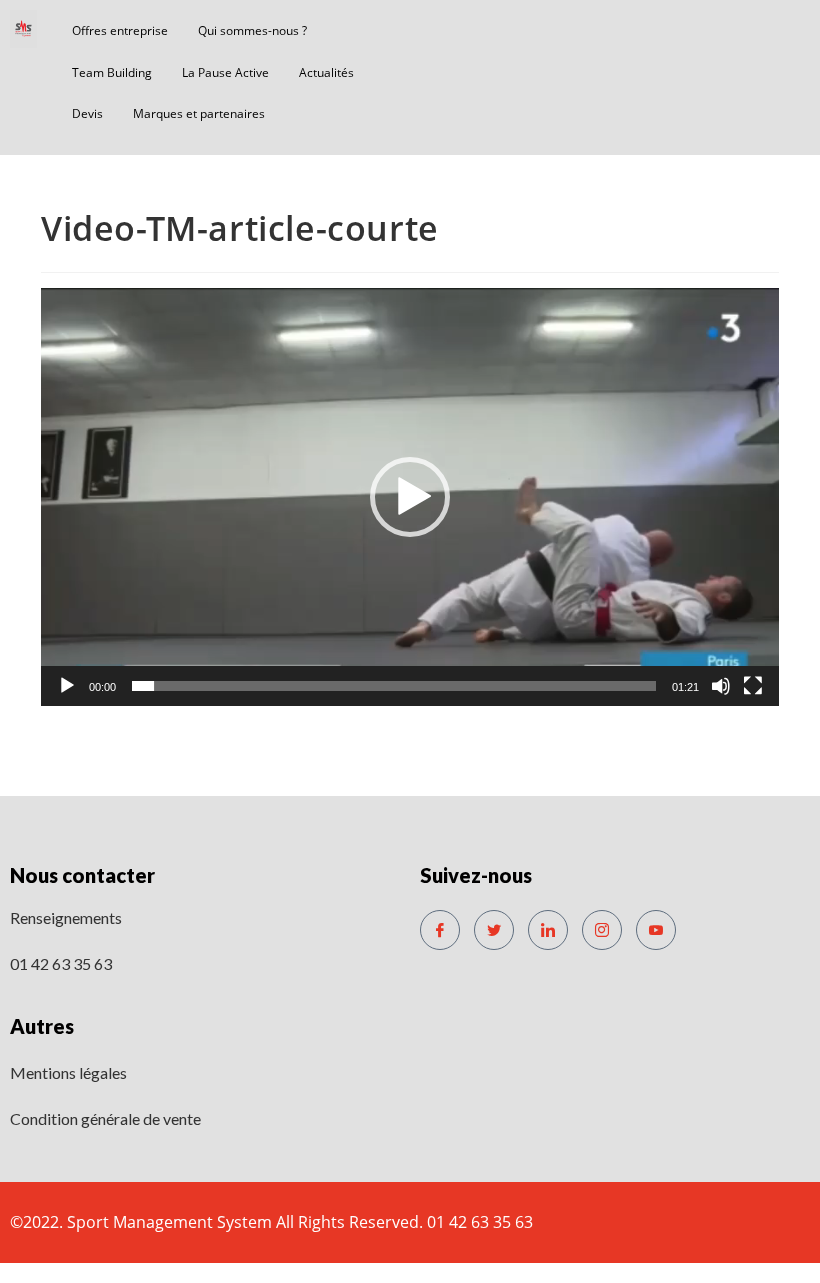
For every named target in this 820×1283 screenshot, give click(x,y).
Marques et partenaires (199, 113)
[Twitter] (494, 930)
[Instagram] (602, 930)
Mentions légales (68, 1072)
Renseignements (66, 917)
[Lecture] (67, 686)
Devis (87, 113)
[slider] (394, 686)
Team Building (112, 72)
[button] (410, 497)
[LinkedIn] (548, 930)
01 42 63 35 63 (61, 963)
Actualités (326, 72)
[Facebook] (440, 930)
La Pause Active (225, 72)
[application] (410, 497)
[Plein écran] (753, 686)
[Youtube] (656, 930)
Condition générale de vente (105, 1118)
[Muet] (721, 686)
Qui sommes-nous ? (252, 30)
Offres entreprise (120, 30)
